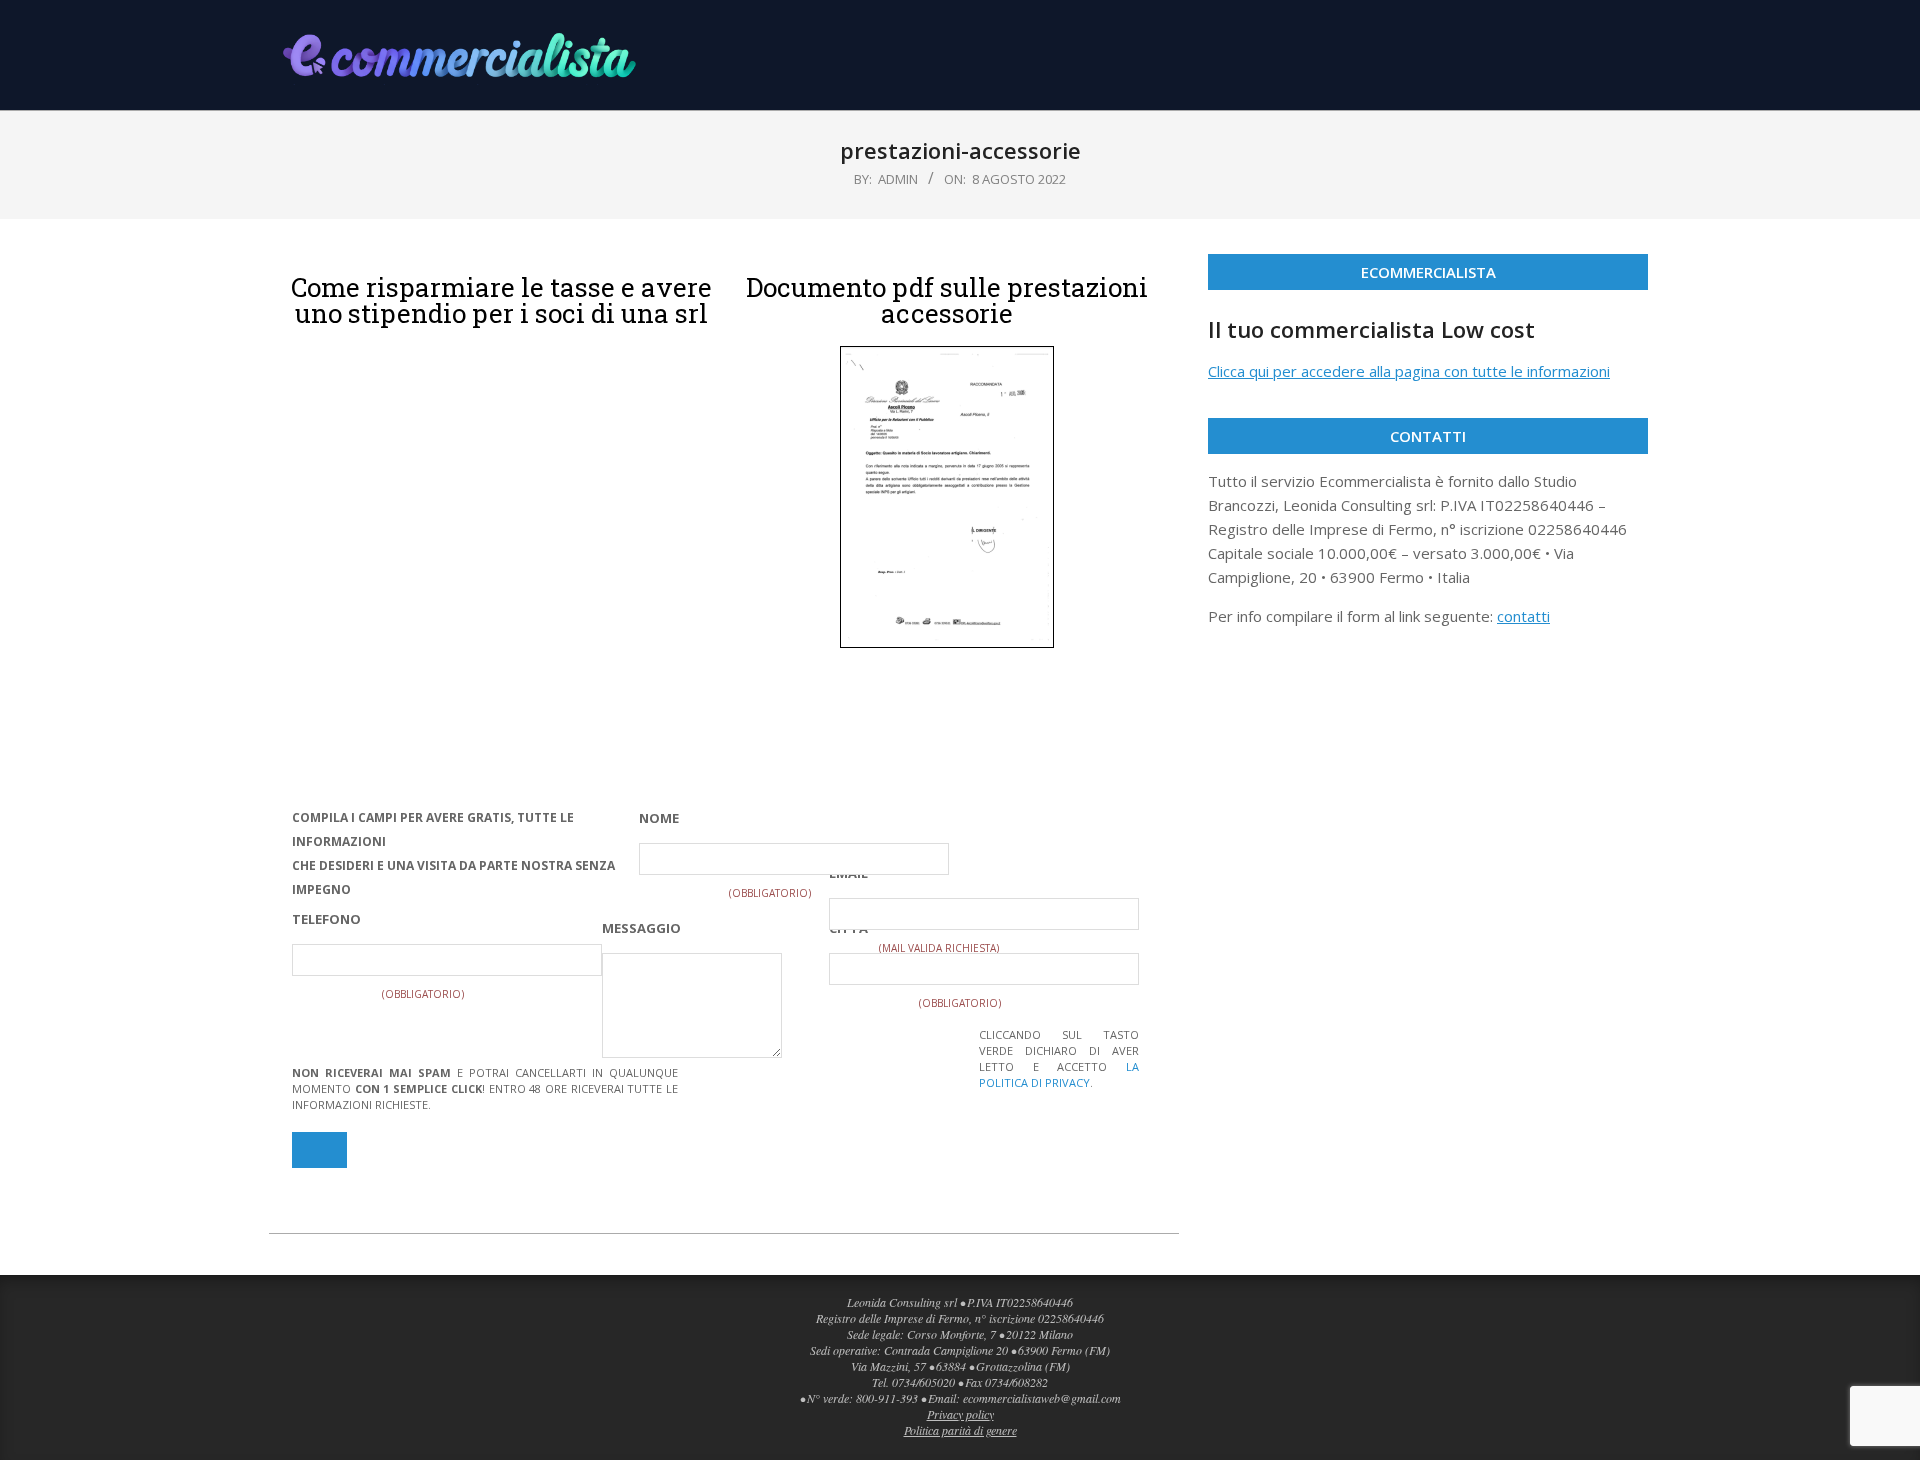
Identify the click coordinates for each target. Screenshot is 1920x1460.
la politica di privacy (1059, 1074)
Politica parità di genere (960, 1430)
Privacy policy (960, 1414)
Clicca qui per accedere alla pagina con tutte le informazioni (1409, 371)
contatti (1523, 616)
